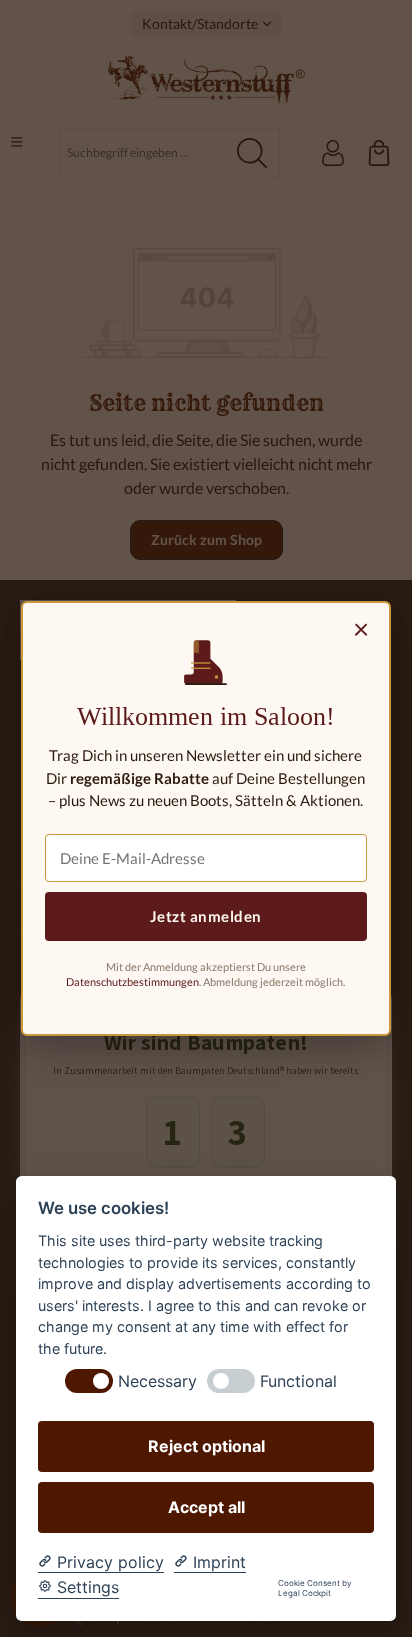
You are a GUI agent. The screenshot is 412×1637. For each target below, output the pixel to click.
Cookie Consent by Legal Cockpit (314, 1588)
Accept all (206, 1507)
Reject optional (206, 1446)
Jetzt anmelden (206, 916)
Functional (298, 1381)
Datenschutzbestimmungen (132, 981)
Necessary (157, 1381)
